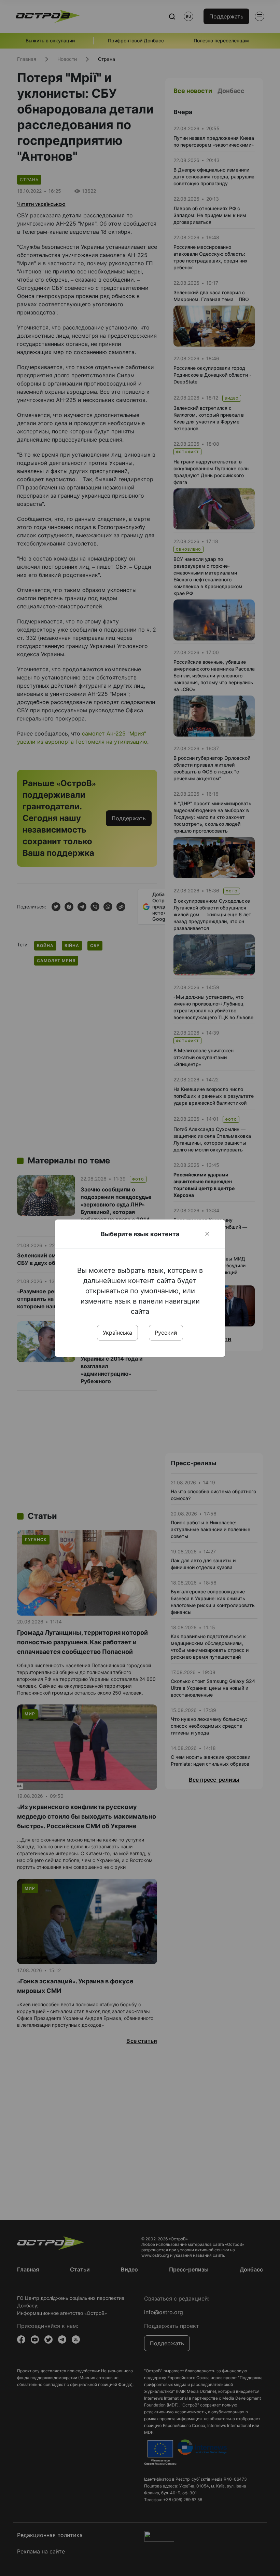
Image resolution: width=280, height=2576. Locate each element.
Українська (117, 1333)
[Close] (207, 1234)
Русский (166, 1333)
